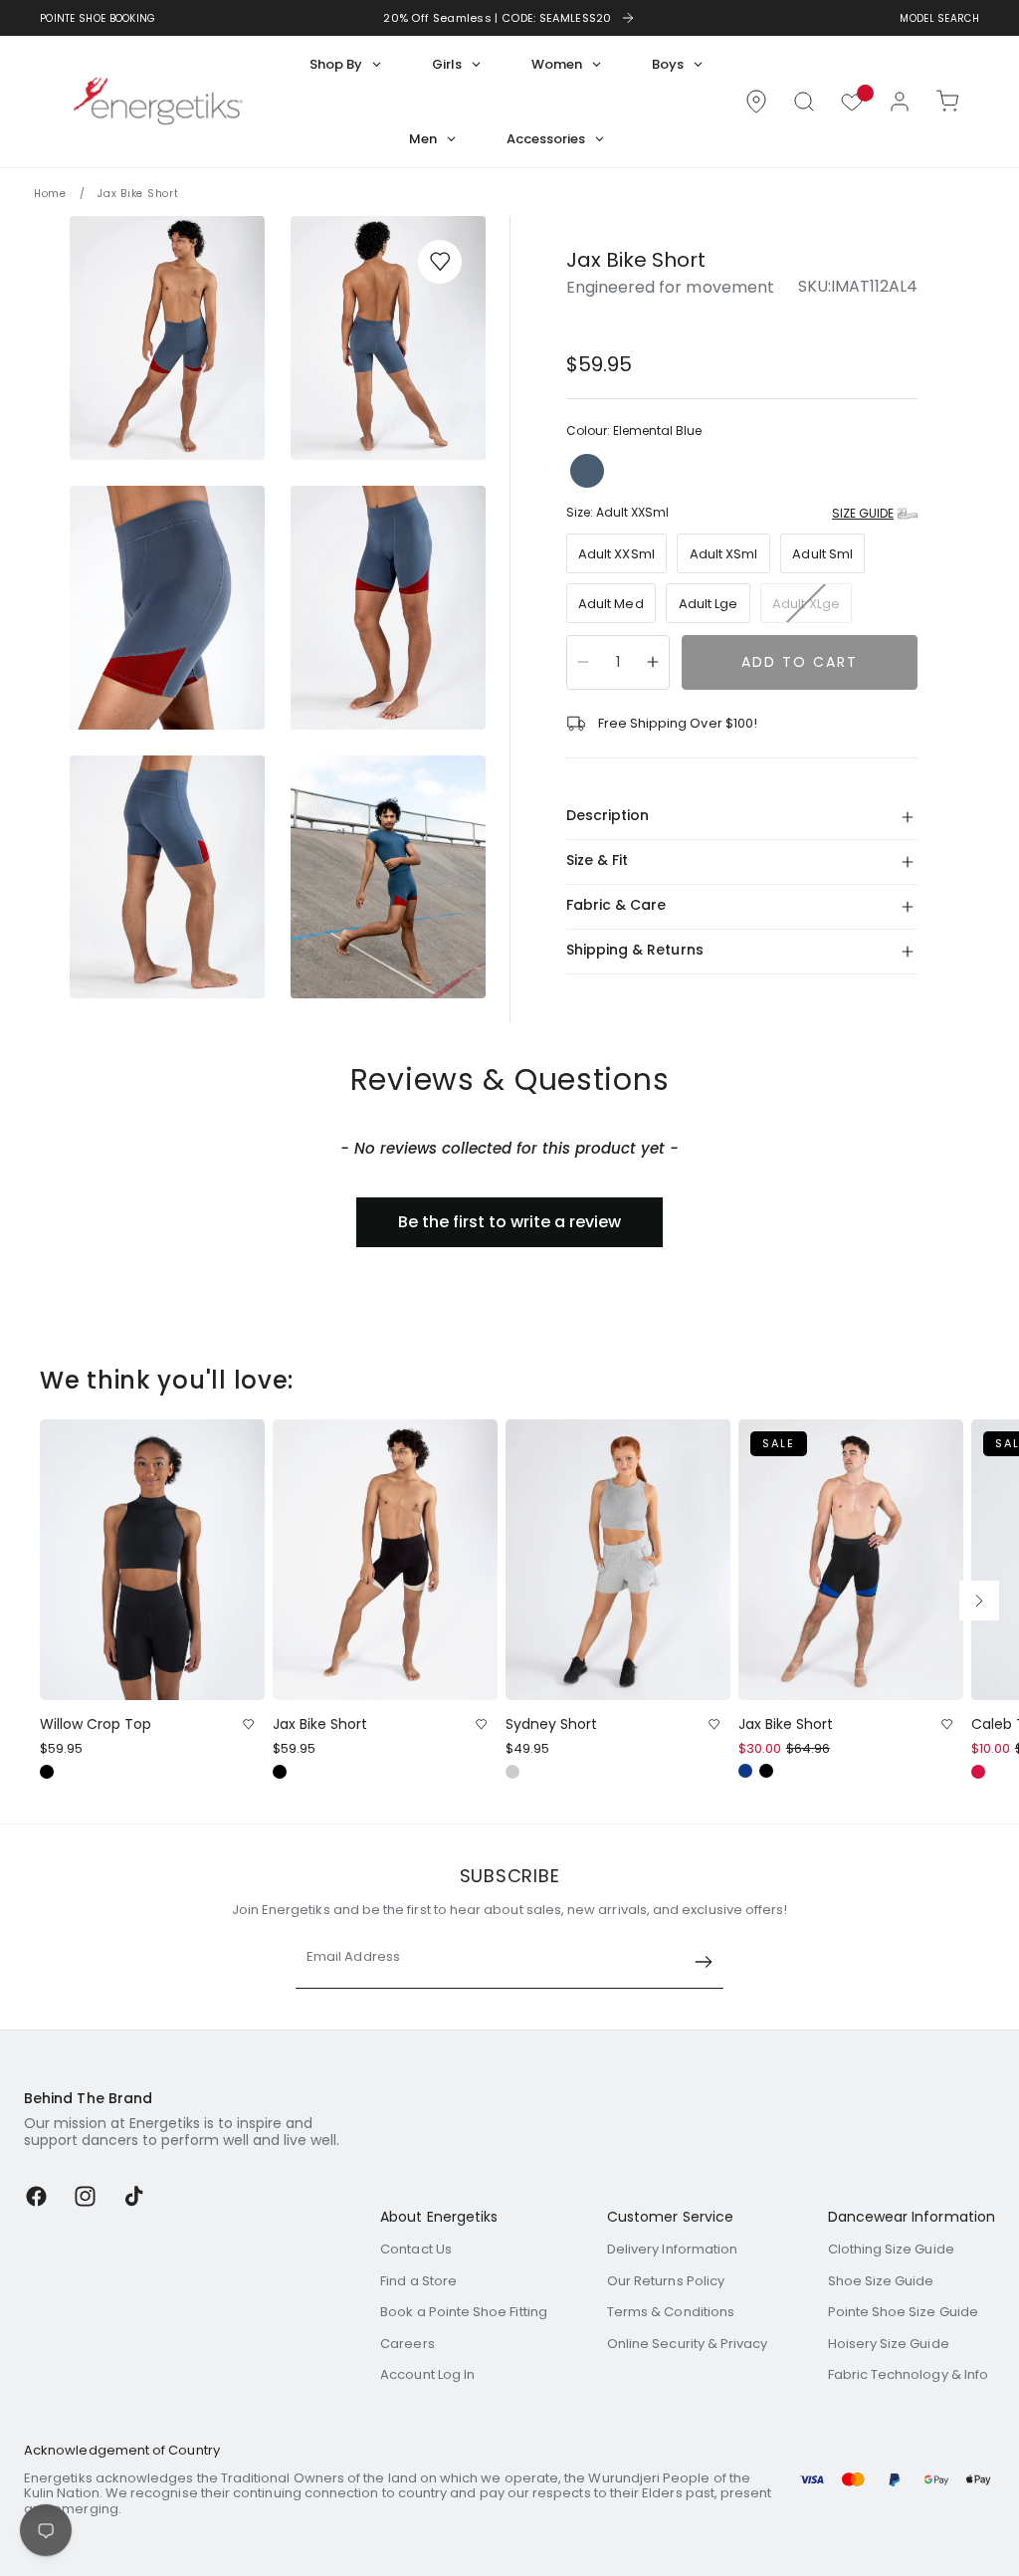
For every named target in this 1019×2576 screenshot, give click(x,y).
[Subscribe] (704, 1962)
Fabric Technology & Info (909, 2374)
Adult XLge (812, 608)
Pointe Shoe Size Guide (903, 2312)
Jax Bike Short (320, 1724)
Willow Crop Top (96, 1724)
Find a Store (418, 2281)
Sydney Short (551, 1724)
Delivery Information (672, 2249)
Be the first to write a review (509, 1222)
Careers (407, 2344)
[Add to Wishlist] (248, 1724)
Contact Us (416, 2249)
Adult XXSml (616, 554)
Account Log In (427, 2374)
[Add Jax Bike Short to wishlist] (440, 262)
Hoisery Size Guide (889, 2344)
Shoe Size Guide (881, 2281)
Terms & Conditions (671, 2312)
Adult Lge (709, 604)
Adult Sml (822, 554)
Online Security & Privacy (688, 2344)
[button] (804, 102)
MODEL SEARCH (939, 18)
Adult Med (611, 604)
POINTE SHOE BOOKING (98, 18)
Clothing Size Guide (891, 2249)
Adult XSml (724, 554)
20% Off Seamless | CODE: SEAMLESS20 (498, 18)
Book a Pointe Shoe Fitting (464, 2312)
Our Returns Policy (666, 2281)
